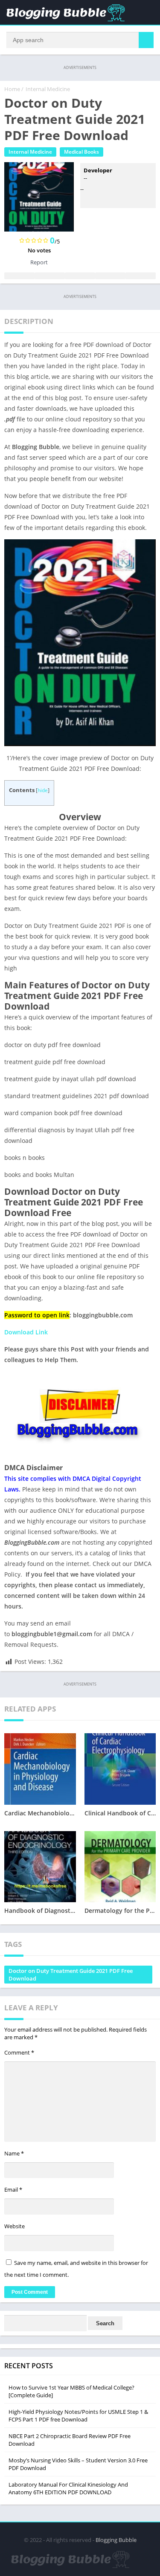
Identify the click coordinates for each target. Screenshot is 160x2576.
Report (39, 262)
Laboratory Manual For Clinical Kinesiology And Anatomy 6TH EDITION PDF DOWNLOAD (68, 2488)
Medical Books (81, 152)
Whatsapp (141, 276)
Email (13, 2190)
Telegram (110, 276)
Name (14, 2153)
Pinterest (80, 276)
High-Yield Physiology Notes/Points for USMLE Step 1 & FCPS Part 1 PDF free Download (78, 2416)
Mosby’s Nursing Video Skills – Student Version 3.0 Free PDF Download (78, 2464)
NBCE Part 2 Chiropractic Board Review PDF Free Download (70, 2440)
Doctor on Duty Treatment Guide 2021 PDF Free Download (71, 1975)
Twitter (50, 276)
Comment (19, 2052)
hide (43, 790)
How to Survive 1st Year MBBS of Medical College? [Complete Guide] (71, 2391)
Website (15, 2226)
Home (12, 89)
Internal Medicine (48, 89)
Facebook (19, 276)
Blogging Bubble (116, 2540)
